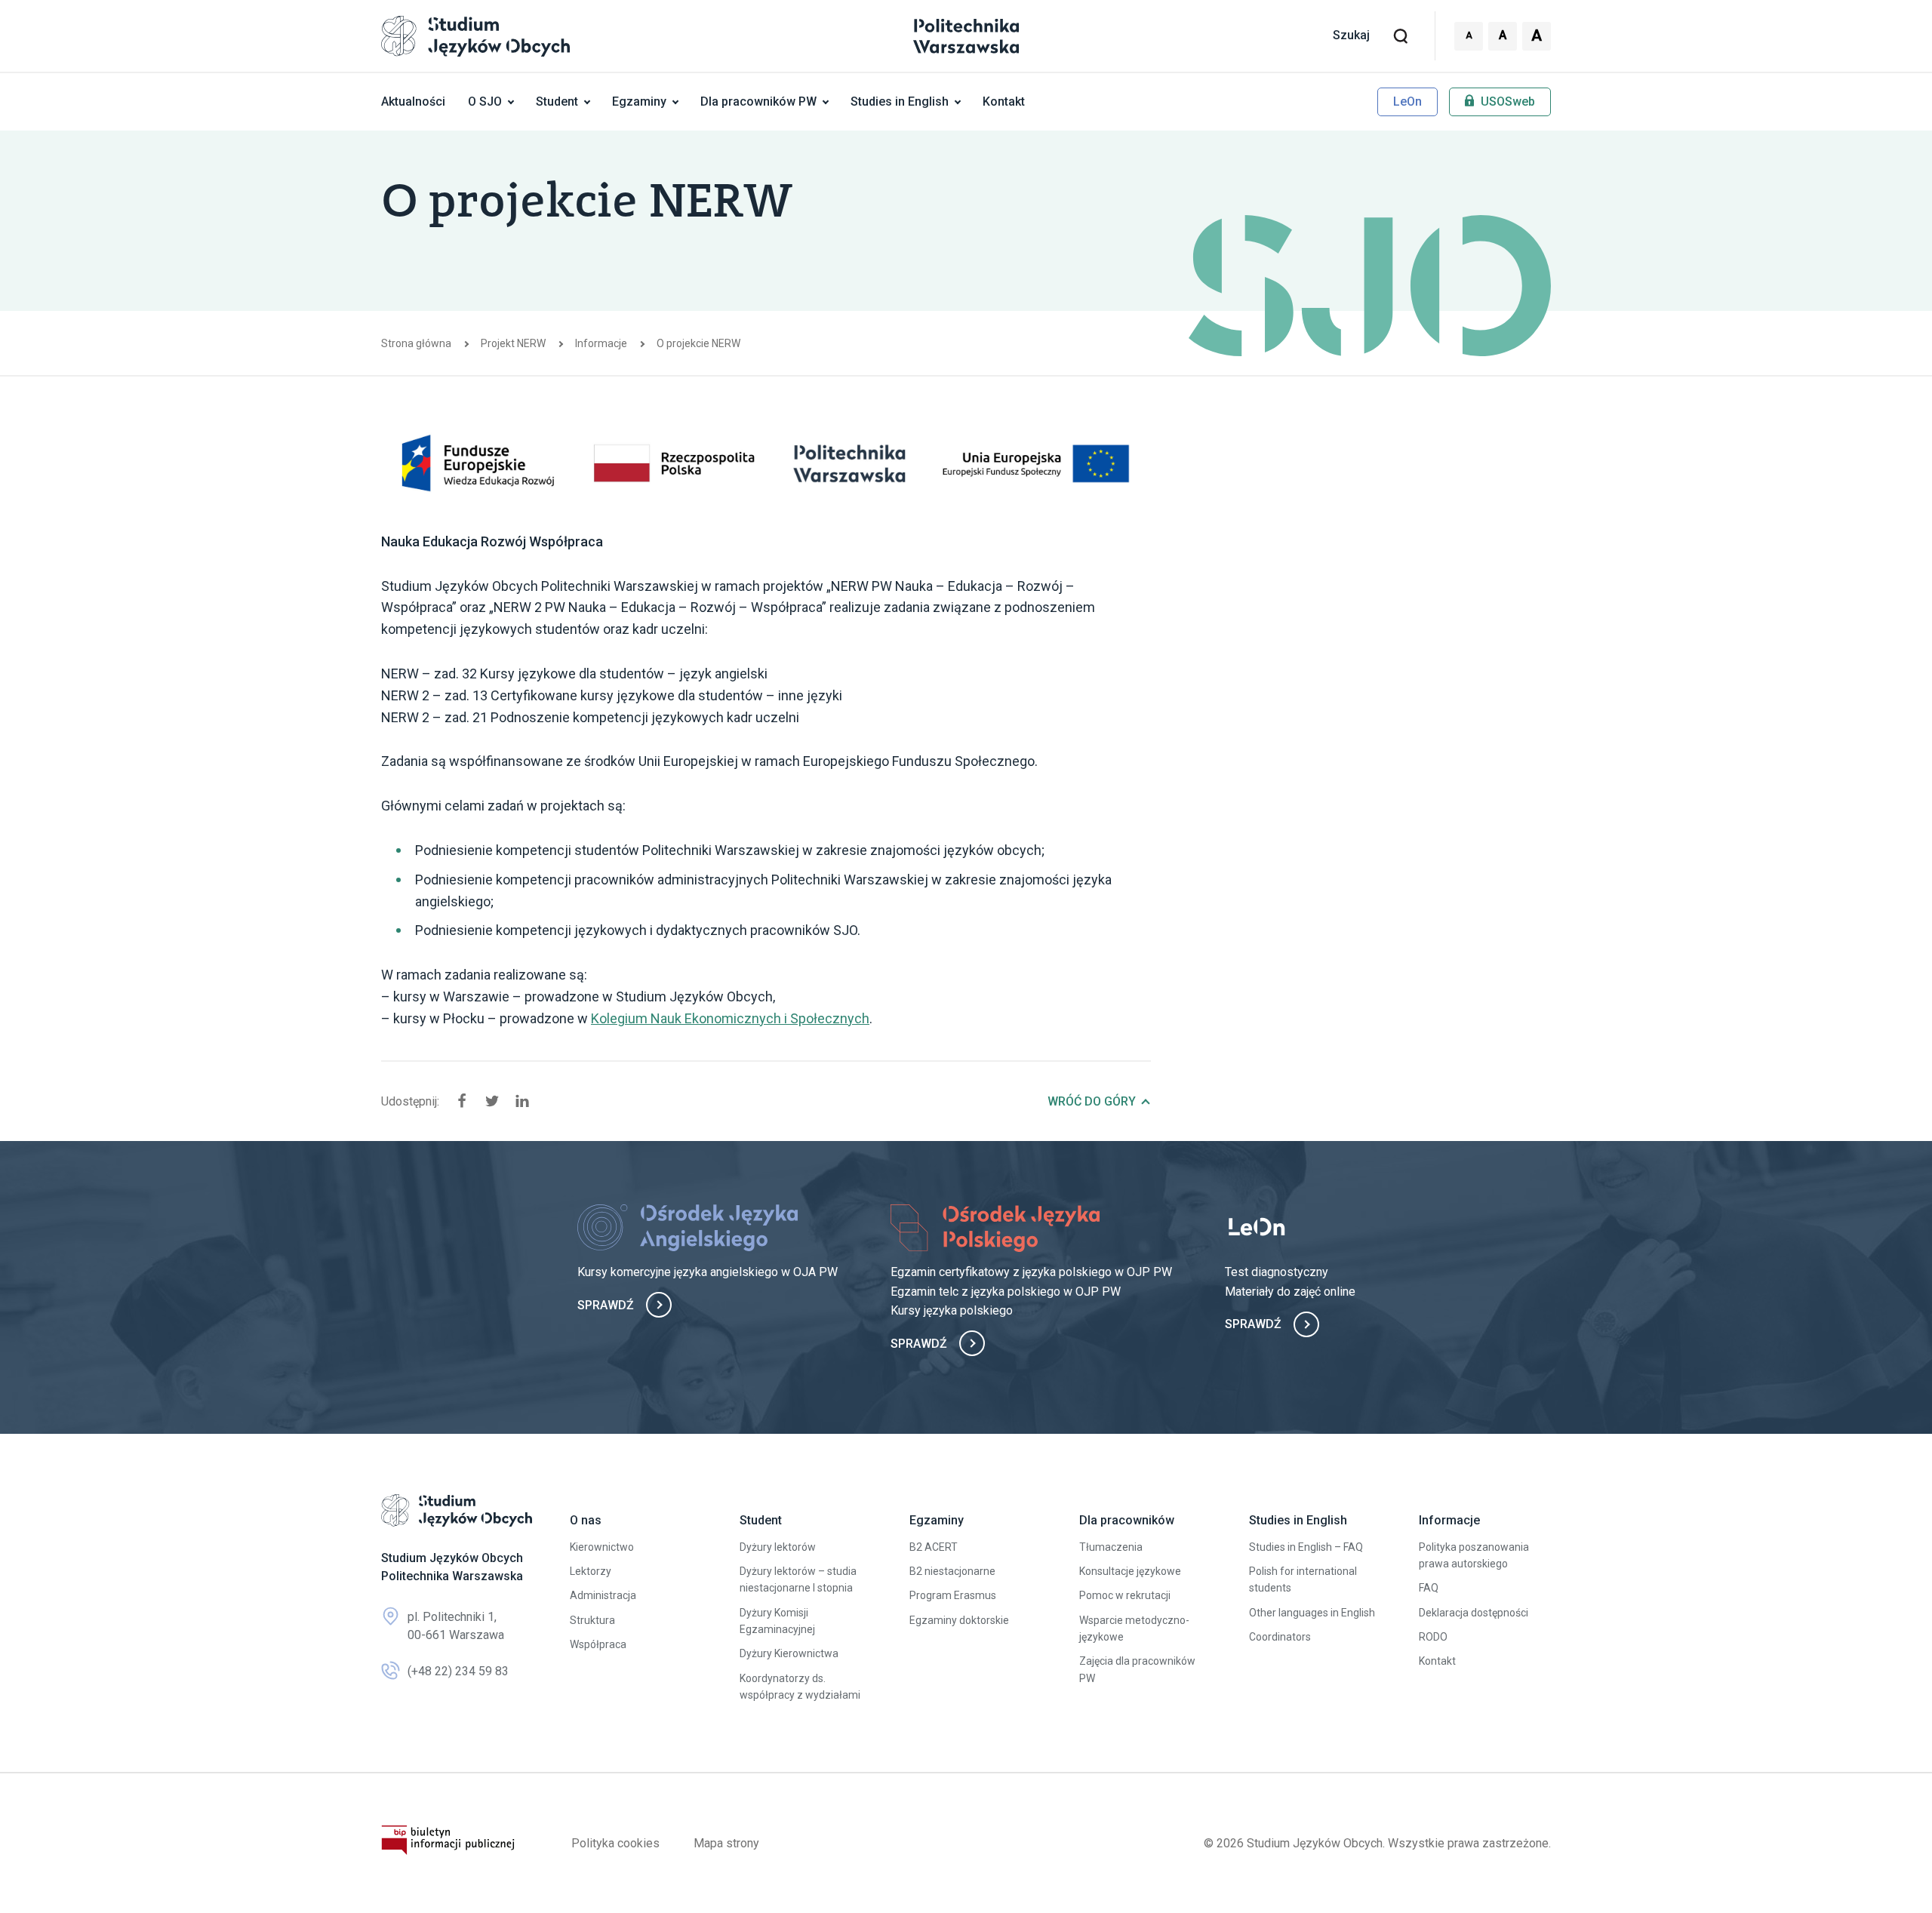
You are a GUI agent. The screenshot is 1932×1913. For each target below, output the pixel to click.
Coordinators (1280, 1637)
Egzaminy (639, 101)
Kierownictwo (602, 1547)
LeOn (1407, 101)
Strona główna (416, 343)
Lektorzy (591, 1571)
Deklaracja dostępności (1474, 1613)
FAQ (1429, 1588)
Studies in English (900, 101)
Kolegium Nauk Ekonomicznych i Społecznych (730, 1018)
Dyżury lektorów (778, 1547)
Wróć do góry (1092, 1101)
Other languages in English (1312, 1613)
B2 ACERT (934, 1547)
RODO (1433, 1637)
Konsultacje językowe (1130, 1571)
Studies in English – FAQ (1306, 1547)
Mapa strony (726, 1843)
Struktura (592, 1620)
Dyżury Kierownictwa (789, 1653)
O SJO (485, 101)
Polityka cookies (615, 1843)
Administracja (603, 1595)
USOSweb (1506, 101)
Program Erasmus (953, 1595)
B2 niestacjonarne (952, 1571)
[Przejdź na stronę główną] (457, 1510)
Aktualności (413, 101)
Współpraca (598, 1644)
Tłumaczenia (1111, 1547)
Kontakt (1004, 101)
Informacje (601, 343)
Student (557, 101)
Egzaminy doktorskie (959, 1620)
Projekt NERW (513, 343)
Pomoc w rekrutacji (1125, 1595)
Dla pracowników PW (758, 101)
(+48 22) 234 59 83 (458, 1671)
